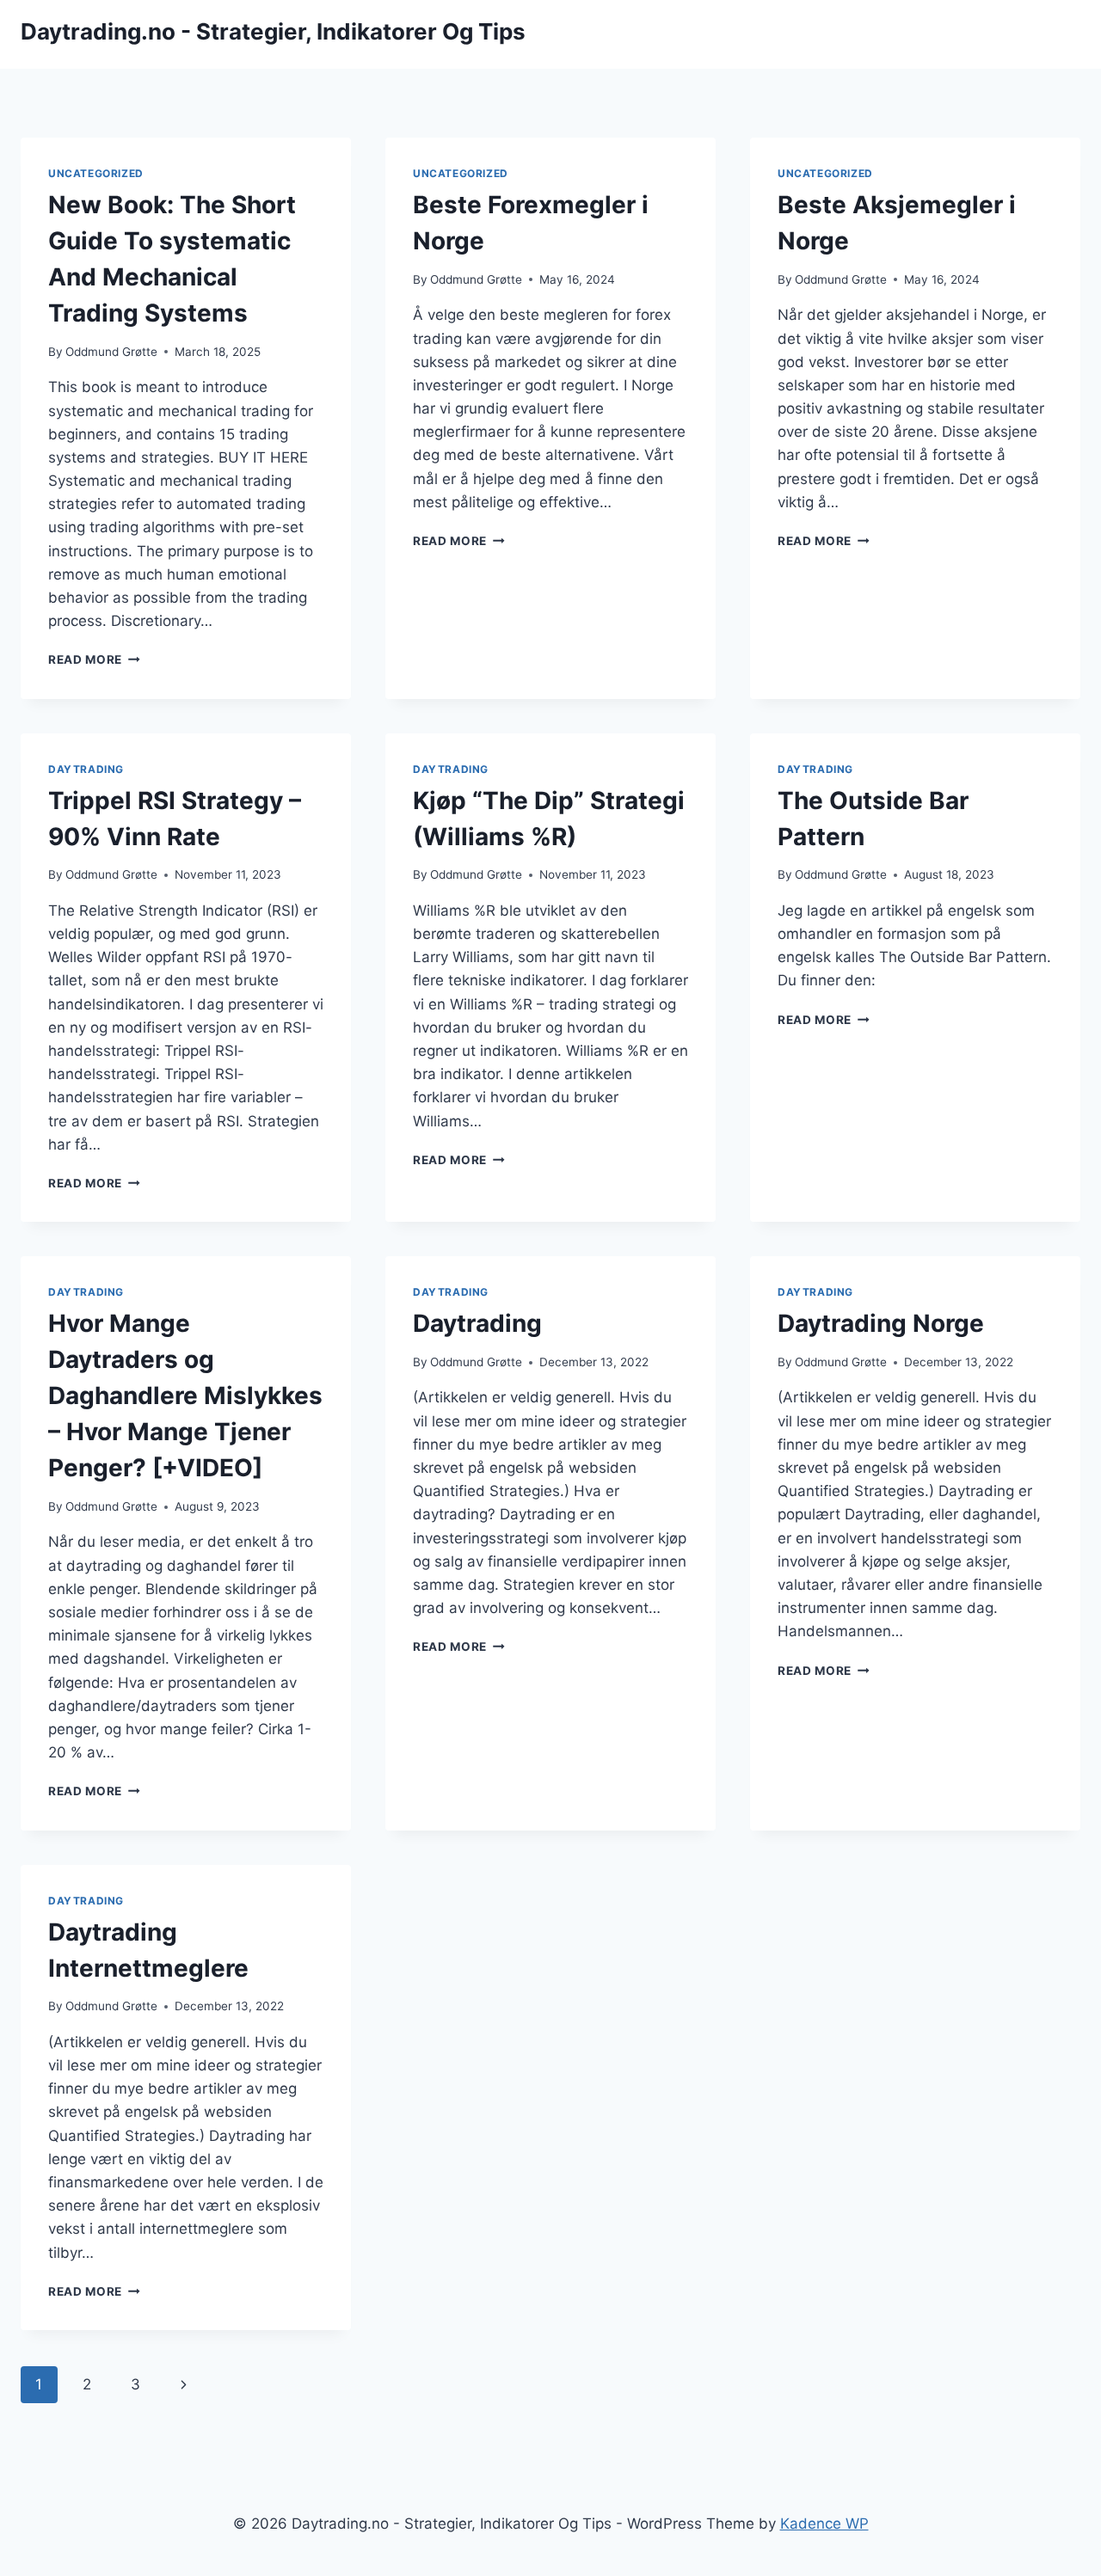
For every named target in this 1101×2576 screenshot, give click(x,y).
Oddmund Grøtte (111, 352)
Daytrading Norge (881, 1323)
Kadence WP (824, 2524)
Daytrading (86, 769)
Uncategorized (96, 173)
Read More (94, 659)
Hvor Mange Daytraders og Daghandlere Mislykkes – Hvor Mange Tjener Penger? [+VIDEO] (185, 1395)
